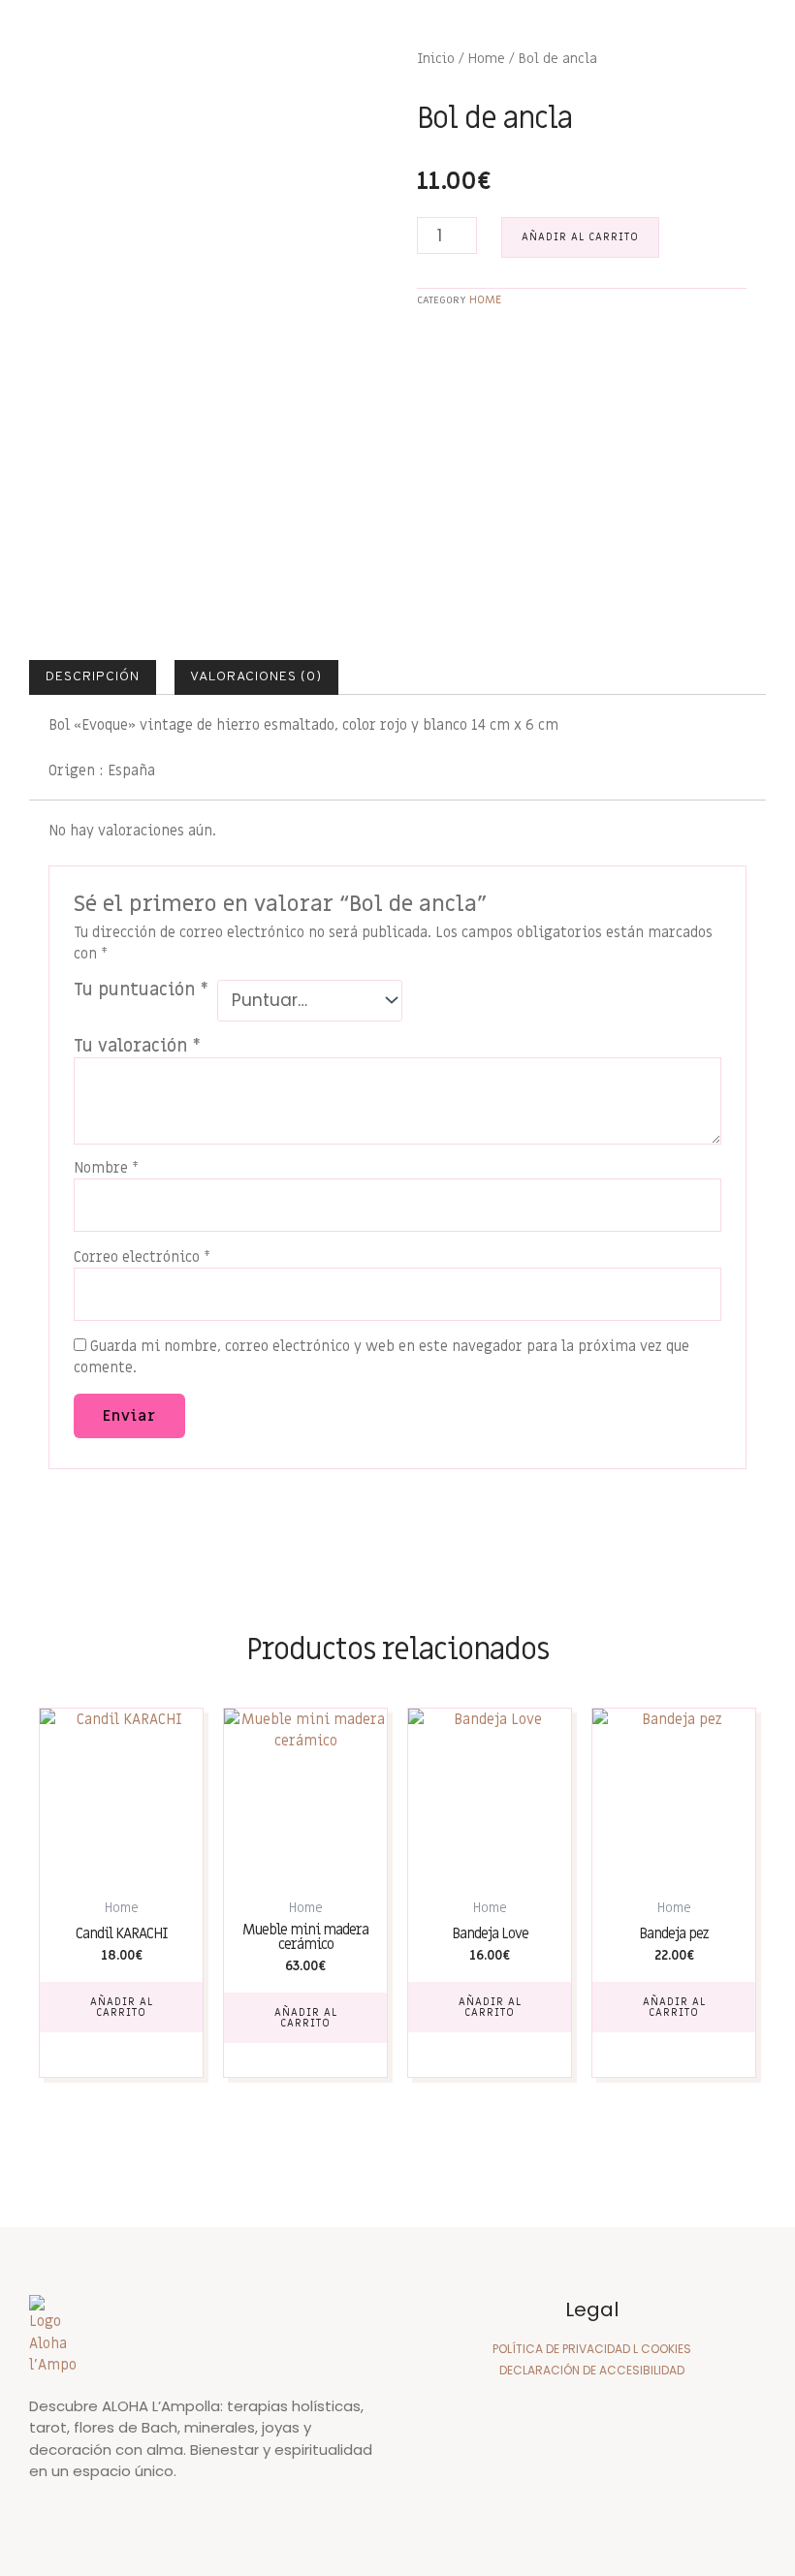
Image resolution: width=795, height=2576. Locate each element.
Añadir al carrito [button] (122, 2007)
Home (487, 59)
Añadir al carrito (580, 237)
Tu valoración (137, 1046)
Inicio (436, 59)
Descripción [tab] (93, 677)
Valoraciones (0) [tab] (256, 677)
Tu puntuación (141, 990)
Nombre (106, 1168)
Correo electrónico (142, 1257)
